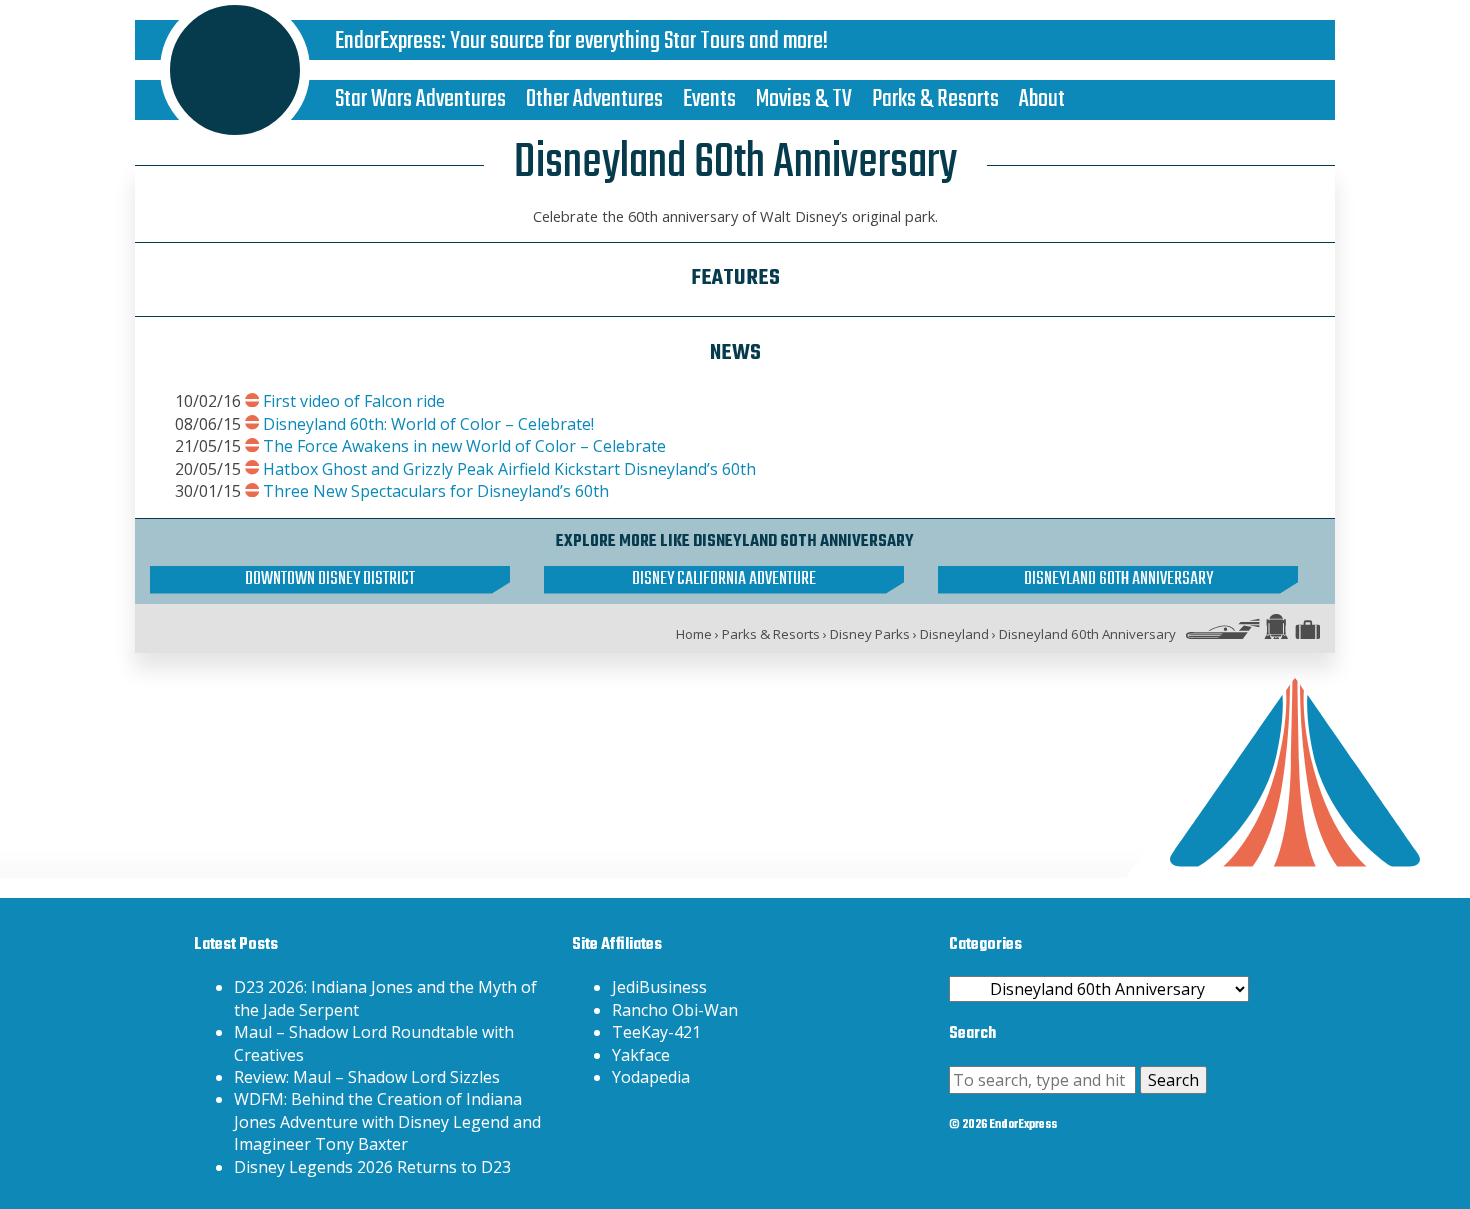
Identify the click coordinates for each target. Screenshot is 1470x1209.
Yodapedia (651, 1077)
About (1042, 99)
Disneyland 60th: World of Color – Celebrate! (428, 424)
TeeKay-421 (656, 1032)
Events (709, 99)
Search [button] (1173, 1080)
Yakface (641, 1055)
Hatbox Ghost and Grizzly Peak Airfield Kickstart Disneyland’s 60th (509, 469)
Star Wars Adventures (420, 99)
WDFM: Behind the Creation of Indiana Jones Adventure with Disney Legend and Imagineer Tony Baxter (387, 1121)
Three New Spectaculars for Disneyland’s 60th (436, 491)
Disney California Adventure (724, 580)
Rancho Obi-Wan (675, 1010)
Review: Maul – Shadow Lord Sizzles (367, 1077)
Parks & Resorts (935, 99)
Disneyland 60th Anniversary (1118, 580)
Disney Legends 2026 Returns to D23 (372, 1167)
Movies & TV (804, 99)
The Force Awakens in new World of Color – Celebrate (464, 446)
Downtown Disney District (330, 580)
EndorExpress (388, 41)
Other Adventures (594, 99)
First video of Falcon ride (354, 401)
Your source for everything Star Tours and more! (639, 41)
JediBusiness (659, 987)
